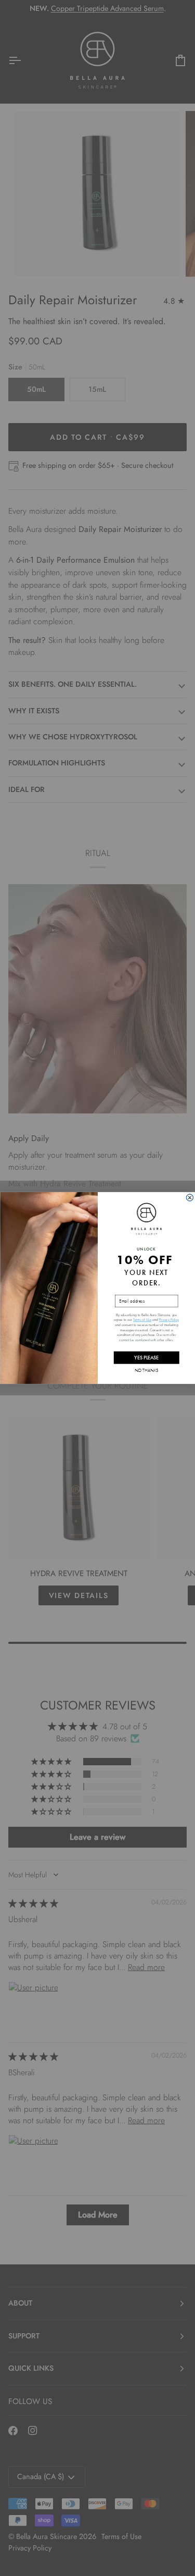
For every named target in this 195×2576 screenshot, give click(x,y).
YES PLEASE (146, 1358)
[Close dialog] (190, 1198)
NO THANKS (146, 1370)
